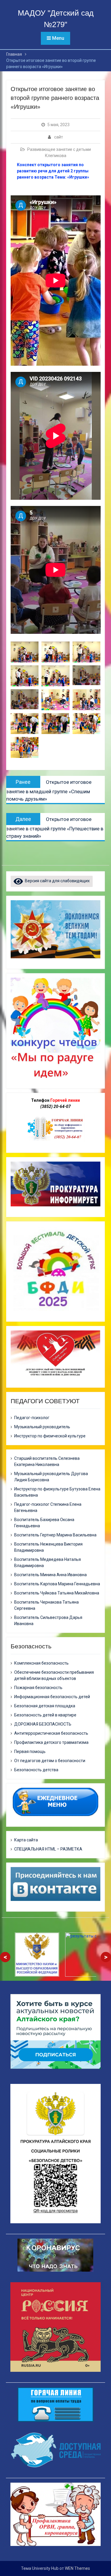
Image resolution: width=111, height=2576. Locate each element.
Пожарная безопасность (38, 1688)
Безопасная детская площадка (45, 1706)
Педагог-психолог (32, 1418)
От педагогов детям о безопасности (50, 1761)
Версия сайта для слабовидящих (56, 881)
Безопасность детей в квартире (45, 1715)
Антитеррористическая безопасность (51, 1733)
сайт (59, 137)
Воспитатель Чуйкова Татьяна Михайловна (57, 1593)
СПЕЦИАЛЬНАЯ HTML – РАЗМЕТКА (48, 1849)
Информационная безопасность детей (52, 1697)
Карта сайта (26, 1840)
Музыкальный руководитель (42, 1427)
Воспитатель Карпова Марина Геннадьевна (57, 1584)
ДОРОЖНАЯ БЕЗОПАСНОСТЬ (43, 1724)
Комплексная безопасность (41, 1663)
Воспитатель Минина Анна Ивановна (50, 1575)
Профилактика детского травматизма (51, 1742)
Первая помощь (30, 1752)
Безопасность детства (36, 1770)
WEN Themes (77, 2568)
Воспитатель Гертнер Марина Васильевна (55, 1535)
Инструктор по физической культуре (50, 1436)
